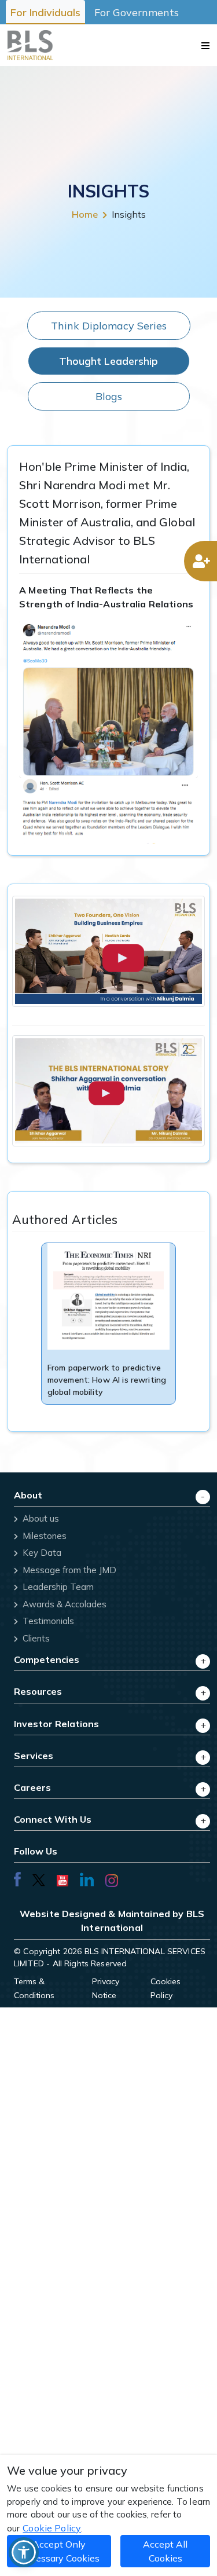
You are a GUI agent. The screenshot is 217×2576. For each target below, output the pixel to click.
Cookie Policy (52, 2528)
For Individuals (45, 12)
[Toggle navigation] (205, 45)
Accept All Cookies (165, 2551)
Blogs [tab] (109, 396)
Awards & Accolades (63, 1604)
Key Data (41, 1553)
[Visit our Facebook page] (17, 1879)
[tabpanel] (108, 939)
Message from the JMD (68, 1570)
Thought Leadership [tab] (108, 361)
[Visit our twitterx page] (39, 1879)
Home (85, 214)
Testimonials (47, 1621)
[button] (24, 2552)
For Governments (137, 12)
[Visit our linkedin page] (87, 1879)
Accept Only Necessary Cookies (59, 2551)
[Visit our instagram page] (112, 1879)
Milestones (43, 1536)
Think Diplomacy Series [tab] (109, 326)
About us (40, 1518)
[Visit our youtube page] (62, 1879)
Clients (35, 1638)
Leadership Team (57, 1587)
